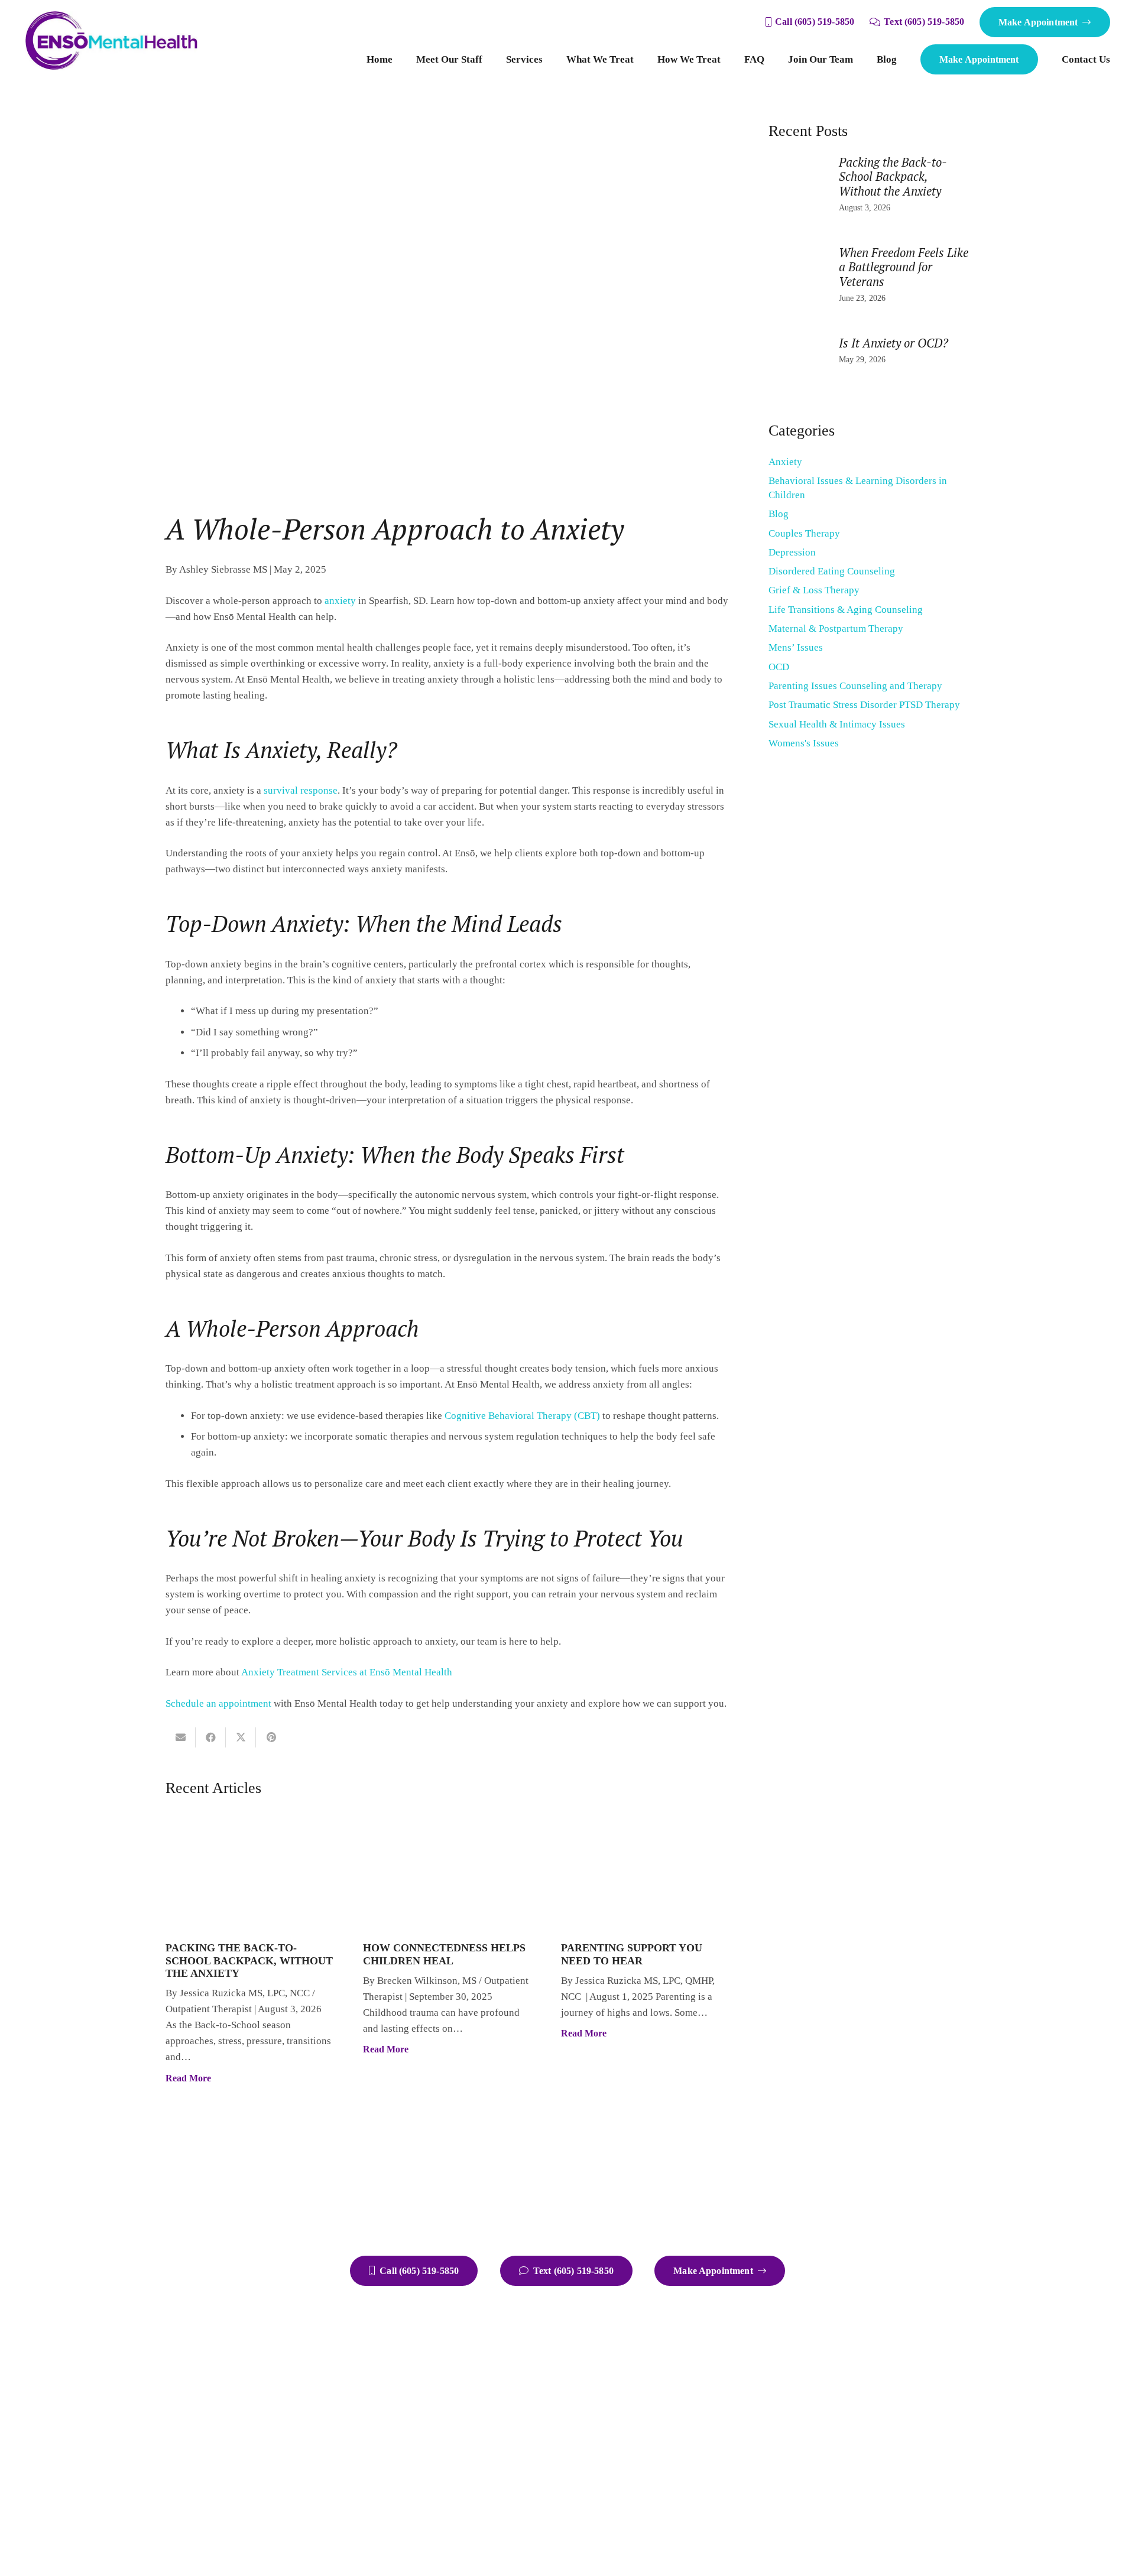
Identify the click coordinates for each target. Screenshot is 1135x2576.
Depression (792, 552)
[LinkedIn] (881, 2415)
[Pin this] (271, 1737)
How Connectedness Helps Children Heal (444, 1954)
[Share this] (211, 1737)
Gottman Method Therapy (706, 2468)
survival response (301, 790)
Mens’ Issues (796, 647)
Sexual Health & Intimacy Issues (837, 724)
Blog (779, 514)
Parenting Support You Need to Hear (632, 1954)
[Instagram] (928, 2368)
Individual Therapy (693, 2355)
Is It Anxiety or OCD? (894, 343)
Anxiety (785, 462)
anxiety (340, 601)
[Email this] (181, 1737)
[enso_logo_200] (112, 41)
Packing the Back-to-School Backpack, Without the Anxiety (249, 1961)
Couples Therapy (804, 533)
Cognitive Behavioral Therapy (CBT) (522, 1416)
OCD (779, 667)
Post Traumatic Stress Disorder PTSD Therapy (864, 705)
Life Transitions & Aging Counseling (846, 610)
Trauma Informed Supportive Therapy (731, 2502)
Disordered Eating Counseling (832, 571)
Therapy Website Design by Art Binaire (530, 2543)
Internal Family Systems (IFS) (714, 2485)
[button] (549, 60)
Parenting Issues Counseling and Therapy (855, 686)
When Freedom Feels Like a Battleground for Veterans (904, 267)
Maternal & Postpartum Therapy (836, 628)
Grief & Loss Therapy (814, 590)
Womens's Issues (804, 743)
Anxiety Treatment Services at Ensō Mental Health (347, 1672)
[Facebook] (881, 2368)
